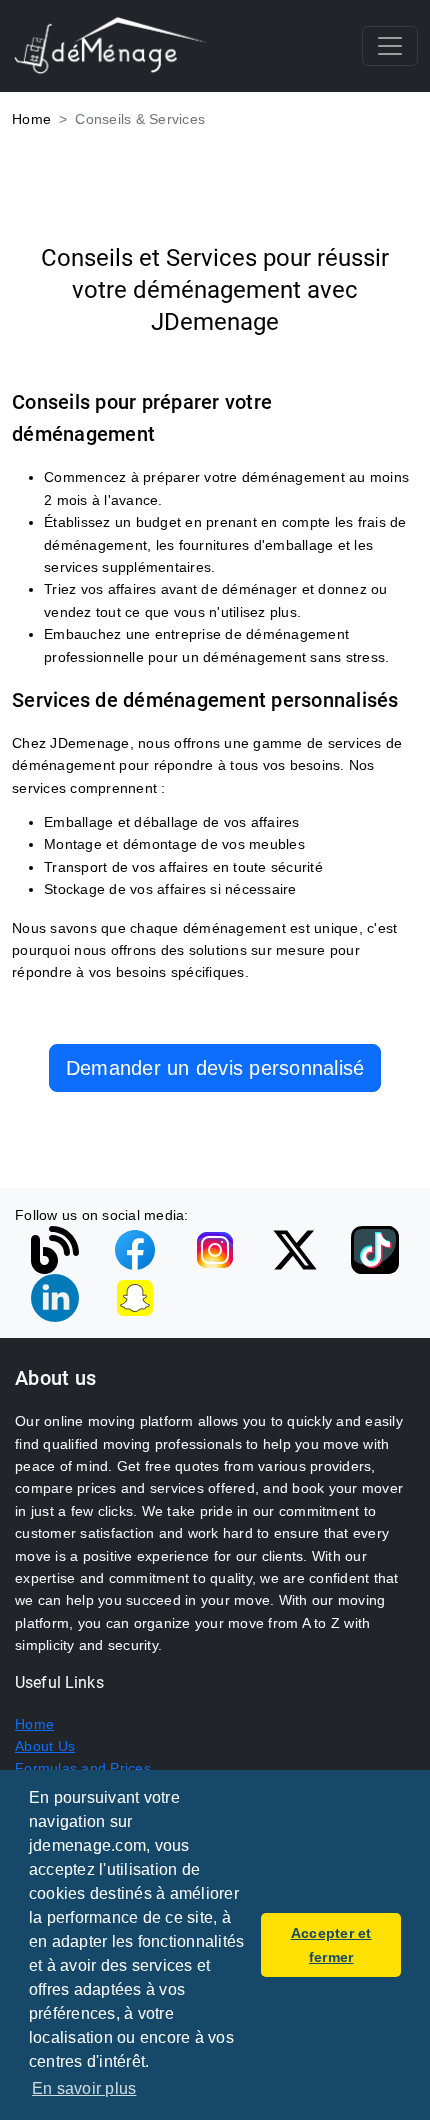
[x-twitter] (295, 1249)
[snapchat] (135, 1297)
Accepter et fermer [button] (331, 1945)
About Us (45, 1746)
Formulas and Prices (83, 1768)
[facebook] (135, 1249)
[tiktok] (375, 1249)
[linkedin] (55, 1297)
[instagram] (215, 1249)
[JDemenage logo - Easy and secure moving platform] (111, 46)
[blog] (55, 1249)
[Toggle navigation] (390, 46)
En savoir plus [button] (84, 2088)
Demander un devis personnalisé (215, 1068)
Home (31, 119)
